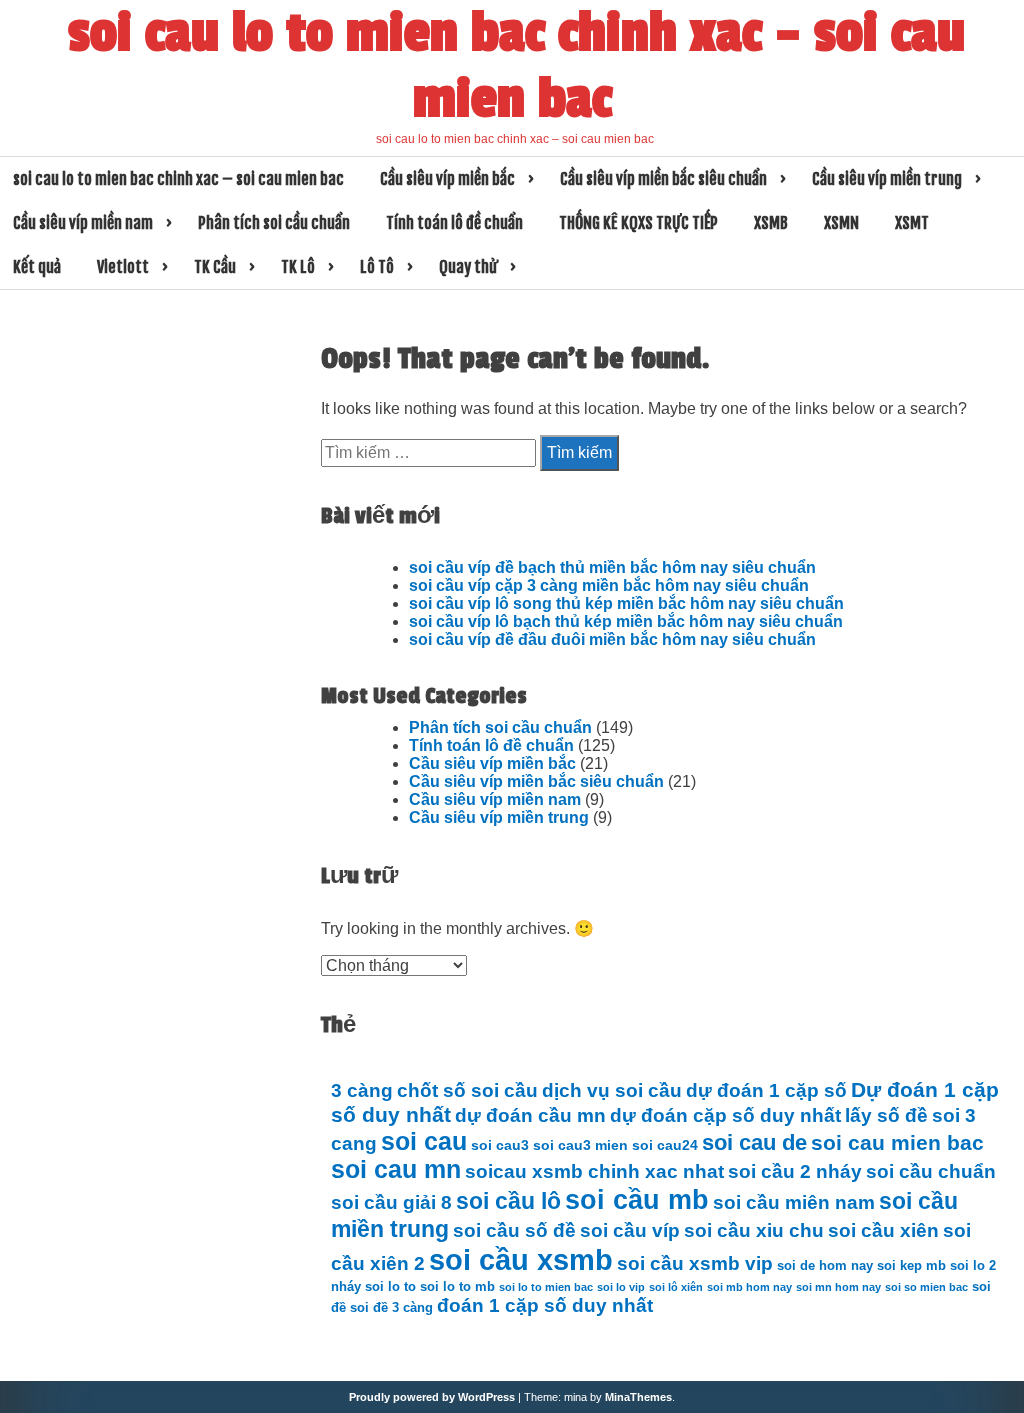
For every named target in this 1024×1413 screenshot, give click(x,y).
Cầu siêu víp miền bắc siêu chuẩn (663, 179)
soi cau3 (500, 1145)
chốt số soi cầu (467, 1090)
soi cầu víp (630, 1230)
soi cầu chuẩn (931, 1171)
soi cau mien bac (897, 1143)
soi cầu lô (508, 1201)
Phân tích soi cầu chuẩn (274, 223)
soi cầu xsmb (521, 1259)
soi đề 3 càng (391, 1308)
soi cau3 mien (580, 1145)
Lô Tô (377, 267)
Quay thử (468, 267)
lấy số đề (886, 1115)
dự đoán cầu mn (530, 1115)
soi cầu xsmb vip (695, 1263)
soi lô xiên (676, 1287)
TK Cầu (215, 267)
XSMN (841, 223)
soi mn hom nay (838, 1287)
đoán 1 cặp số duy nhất (545, 1305)
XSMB (771, 223)
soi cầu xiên (883, 1230)
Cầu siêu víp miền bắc (447, 179)
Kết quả (37, 267)
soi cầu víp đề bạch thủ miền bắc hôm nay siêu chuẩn (612, 567)
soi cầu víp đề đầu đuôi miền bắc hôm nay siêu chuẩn (612, 639)
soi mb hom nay (749, 1287)
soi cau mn (396, 1169)
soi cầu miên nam (794, 1202)
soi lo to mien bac (546, 1287)
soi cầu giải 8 (391, 1202)
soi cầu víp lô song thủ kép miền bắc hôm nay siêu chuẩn (626, 603)
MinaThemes (638, 1397)
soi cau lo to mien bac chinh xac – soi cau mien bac (516, 66)
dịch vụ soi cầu (612, 1090)
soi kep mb (911, 1266)
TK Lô (298, 267)
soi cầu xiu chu (754, 1230)
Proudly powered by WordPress (432, 1397)
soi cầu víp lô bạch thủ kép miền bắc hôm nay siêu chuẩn (626, 621)
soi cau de (754, 1142)
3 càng (362, 1090)
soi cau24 (665, 1145)
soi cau (424, 1141)
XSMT (912, 223)
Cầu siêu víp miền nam (83, 223)
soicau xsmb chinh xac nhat (594, 1171)
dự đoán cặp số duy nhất (725, 1115)
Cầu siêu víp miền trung (887, 179)
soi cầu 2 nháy (795, 1171)
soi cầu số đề (514, 1230)
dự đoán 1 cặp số (766, 1090)
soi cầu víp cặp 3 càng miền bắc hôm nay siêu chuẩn (609, 585)
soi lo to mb (457, 1287)
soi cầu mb (637, 1199)
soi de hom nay (825, 1266)
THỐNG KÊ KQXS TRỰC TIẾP (638, 223)
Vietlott (123, 267)
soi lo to (390, 1287)
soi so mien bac (926, 1287)
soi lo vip (621, 1287)
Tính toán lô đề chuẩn (454, 223)
